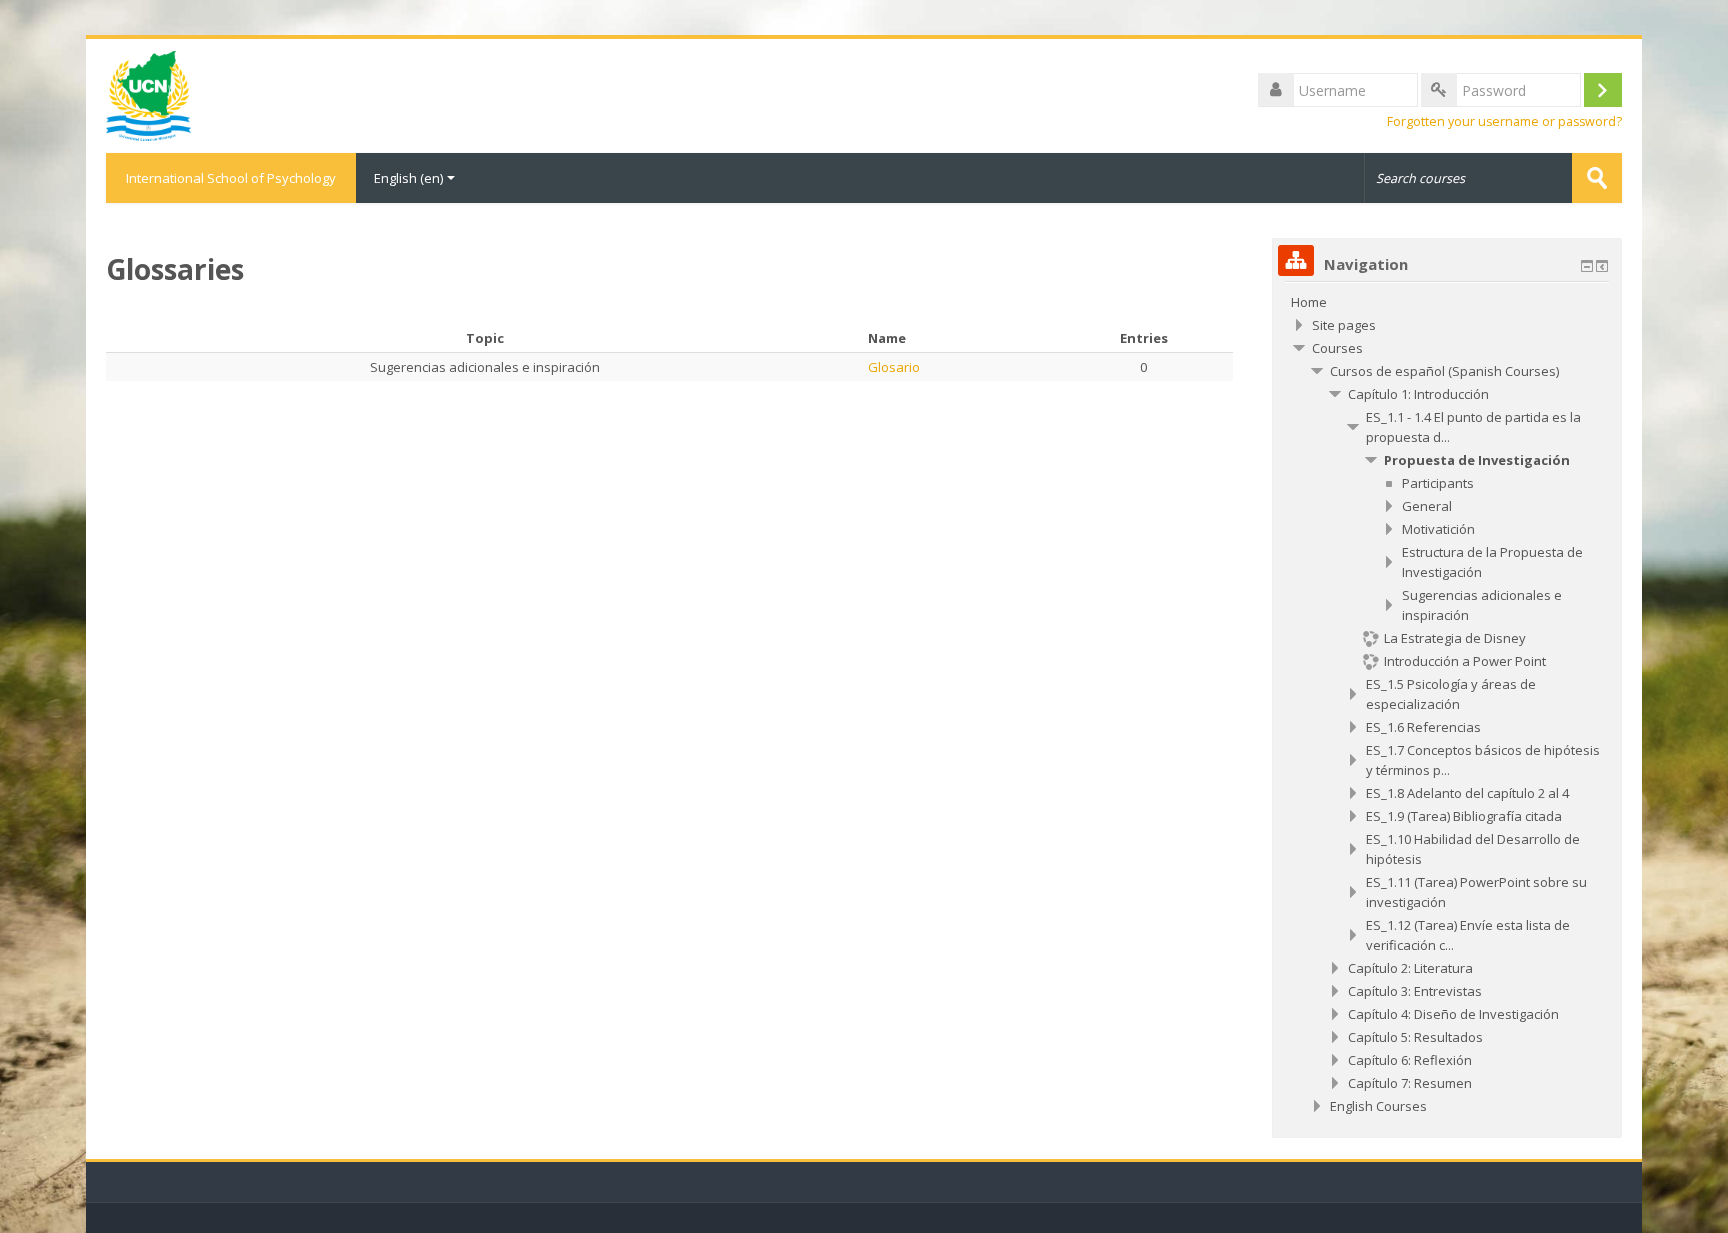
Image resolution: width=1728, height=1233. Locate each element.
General (1427, 506)
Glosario (894, 367)
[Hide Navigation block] (1587, 266)
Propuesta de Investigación (1477, 460)
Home (1309, 302)
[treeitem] (1447, 302)
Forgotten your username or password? (1504, 121)
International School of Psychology (231, 178)
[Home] (148, 94)
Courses (1337, 348)
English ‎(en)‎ (408, 178)
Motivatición (1438, 529)
